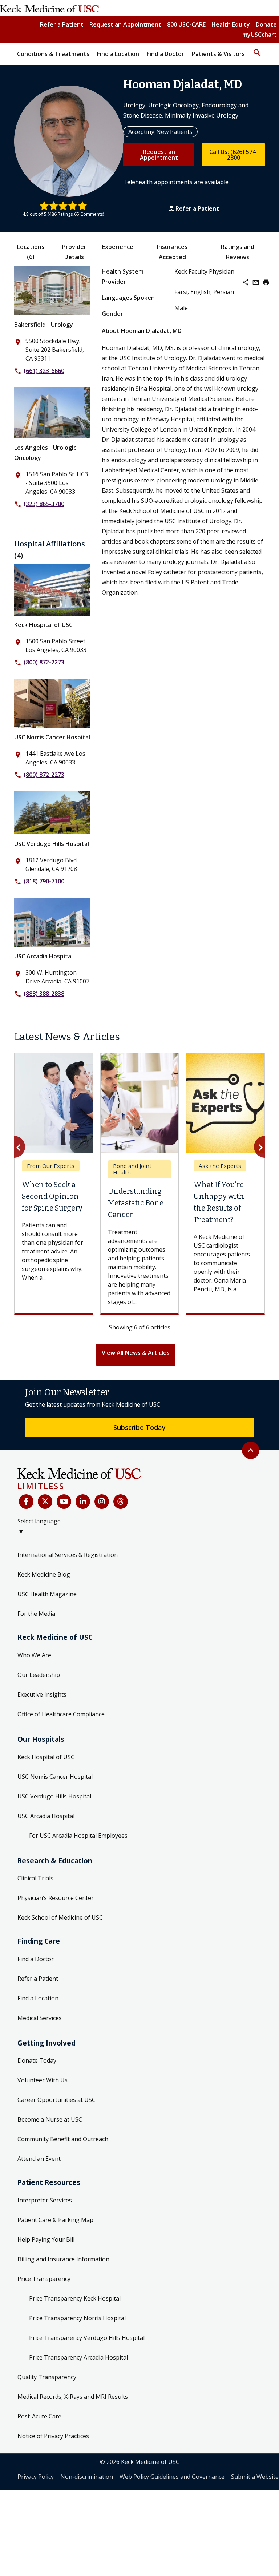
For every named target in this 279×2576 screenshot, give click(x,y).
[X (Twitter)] (45, 1524)
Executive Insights (42, 1717)
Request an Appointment (125, 24)
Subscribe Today (139, 1450)
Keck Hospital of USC (43, 625)
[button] (257, 49)
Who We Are (34, 1678)
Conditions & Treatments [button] (53, 54)
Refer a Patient (62, 24)
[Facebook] (26, 1524)
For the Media (36, 1636)
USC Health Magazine (47, 1617)
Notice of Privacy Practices (53, 2458)
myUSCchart (260, 35)
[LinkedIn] (83, 1524)
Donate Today (37, 2083)
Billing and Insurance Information (63, 2282)
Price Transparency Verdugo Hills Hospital (87, 2360)
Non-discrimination (87, 2499)
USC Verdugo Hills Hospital (52, 844)
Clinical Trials (35, 1901)
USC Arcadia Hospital (43, 956)
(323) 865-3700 (44, 504)
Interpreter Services (45, 2223)
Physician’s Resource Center (56, 1920)
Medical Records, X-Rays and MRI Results (73, 2419)
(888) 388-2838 (44, 994)
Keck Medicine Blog (44, 1597)
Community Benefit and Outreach (63, 2162)
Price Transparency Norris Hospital (77, 2341)
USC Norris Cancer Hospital (52, 737)
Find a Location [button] (118, 54)
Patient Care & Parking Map (55, 2242)
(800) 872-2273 (44, 662)
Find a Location (38, 2021)
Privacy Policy (36, 2499)
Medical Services (40, 2040)
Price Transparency (44, 2301)
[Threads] (121, 1524)
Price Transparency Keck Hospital (75, 2321)
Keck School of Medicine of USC (60, 1940)
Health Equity (231, 24)
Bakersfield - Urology (44, 325)
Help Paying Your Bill (46, 2262)
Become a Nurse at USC (50, 2142)
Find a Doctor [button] (165, 54)
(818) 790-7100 (44, 881)
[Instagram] (102, 1524)
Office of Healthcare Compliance (61, 1737)
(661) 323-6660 (44, 371)
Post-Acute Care (39, 2439)
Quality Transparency (47, 2400)
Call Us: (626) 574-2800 (234, 155)
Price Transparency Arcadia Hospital (78, 2380)
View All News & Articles (136, 1375)
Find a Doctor (36, 1981)
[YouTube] (64, 1524)
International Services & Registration (68, 1577)
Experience (118, 247)
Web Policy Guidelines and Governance (172, 2499)
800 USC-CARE (186, 24)
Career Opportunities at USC (56, 2122)
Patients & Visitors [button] (218, 54)
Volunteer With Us (43, 2103)
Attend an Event (39, 2181)
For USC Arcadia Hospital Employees (78, 1858)
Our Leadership (39, 1697)
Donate (266, 24)
